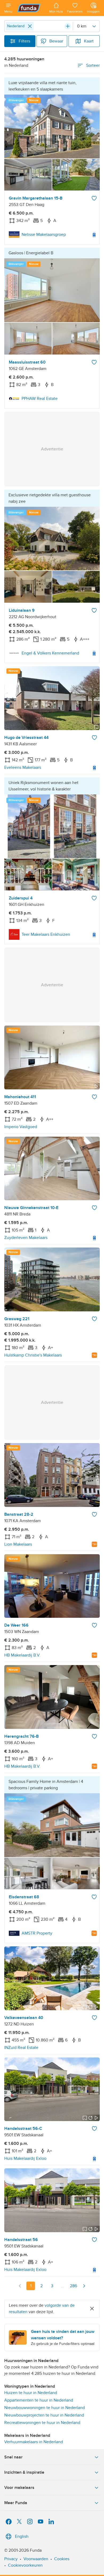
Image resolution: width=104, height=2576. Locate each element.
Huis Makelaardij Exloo (25, 2158)
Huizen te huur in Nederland (31, 2393)
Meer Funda (16, 2503)
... (63, 2286)
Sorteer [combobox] (93, 65)
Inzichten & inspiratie (24, 2472)
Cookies (62, 2559)
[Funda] (31, 8)
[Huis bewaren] (94, 198)
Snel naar (13, 2457)
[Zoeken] (68, 26)
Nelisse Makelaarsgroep (44, 235)
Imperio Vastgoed (21, 1127)
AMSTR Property (37, 1933)
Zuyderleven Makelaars (26, 1238)
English (22, 2536)
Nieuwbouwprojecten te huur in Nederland (44, 2415)
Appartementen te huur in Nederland (39, 2400)
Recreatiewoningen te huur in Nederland (42, 2423)
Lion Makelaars (18, 1544)
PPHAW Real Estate (40, 399)
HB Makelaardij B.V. (22, 1655)
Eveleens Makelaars (23, 767)
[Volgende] (84, 2286)
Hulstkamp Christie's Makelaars (33, 1355)
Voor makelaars (19, 2488)
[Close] (30, 26)
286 (73, 2286)
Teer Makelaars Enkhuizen (46, 934)
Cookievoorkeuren (25, 2565)
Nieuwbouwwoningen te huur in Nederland (45, 2408)
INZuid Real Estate (21, 2048)
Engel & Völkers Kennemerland (50, 653)
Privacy (11, 2559)
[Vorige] (20, 2286)
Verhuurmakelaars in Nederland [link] (34, 2442)
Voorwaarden (36, 2559)
